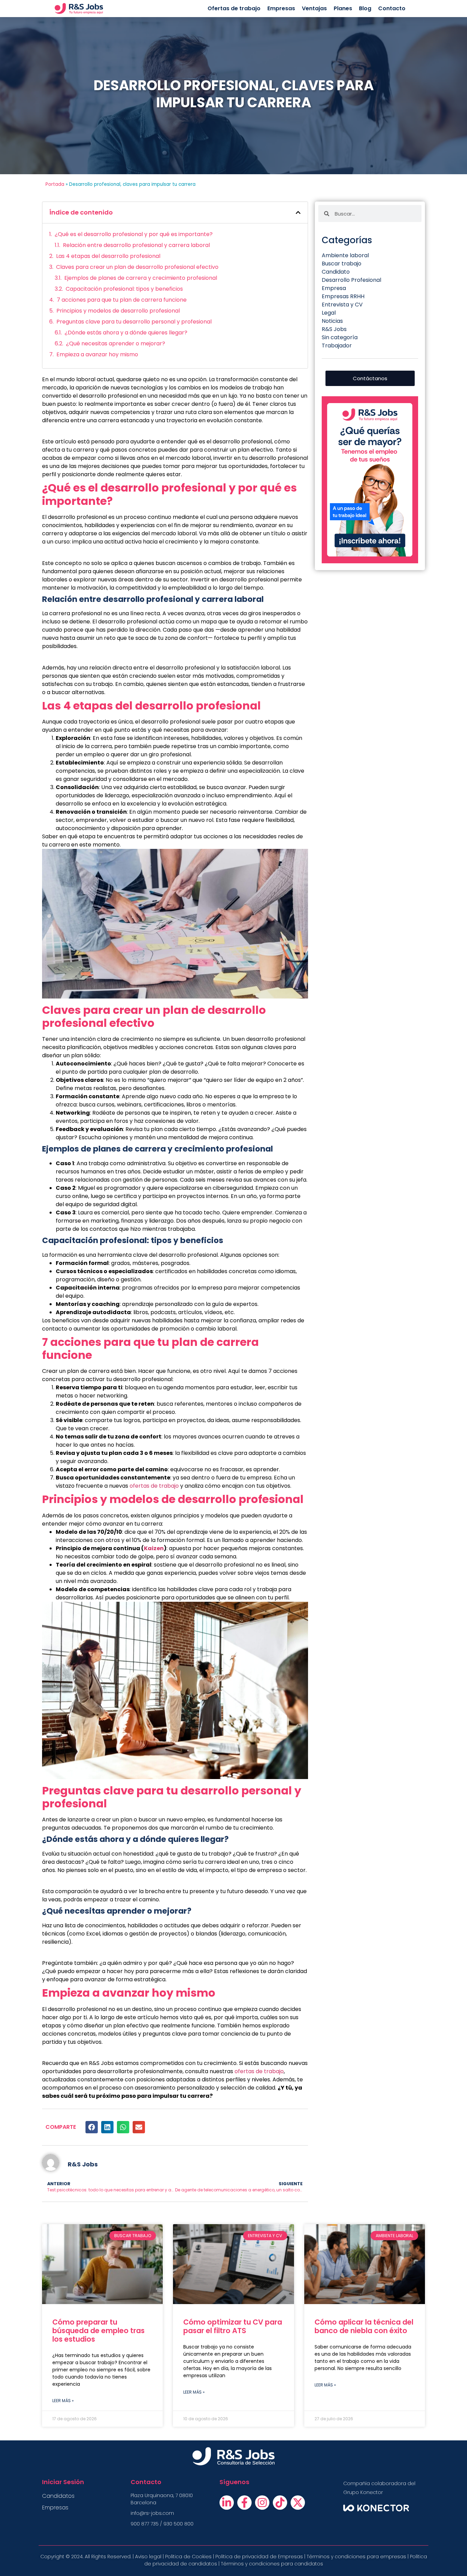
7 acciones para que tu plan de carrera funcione (122, 300)
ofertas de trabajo (154, 1486)
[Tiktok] (280, 2503)
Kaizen (154, 1548)
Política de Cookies (188, 2557)
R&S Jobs (334, 329)
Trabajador (337, 346)
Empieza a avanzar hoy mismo (97, 354)
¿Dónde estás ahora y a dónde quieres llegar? (126, 333)
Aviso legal (148, 2557)
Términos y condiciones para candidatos (272, 2564)
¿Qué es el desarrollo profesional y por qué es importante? (134, 234)
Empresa (334, 288)
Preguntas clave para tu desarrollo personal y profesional (134, 322)
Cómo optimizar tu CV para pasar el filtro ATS (233, 2326)
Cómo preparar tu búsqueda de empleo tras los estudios (98, 2331)
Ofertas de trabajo (234, 8)
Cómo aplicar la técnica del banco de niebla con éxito (364, 2326)
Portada (55, 184)
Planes (343, 8)
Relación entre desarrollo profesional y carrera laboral (136, 245)
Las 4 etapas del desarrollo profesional (108, 256)
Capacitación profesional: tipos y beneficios (124, 289)
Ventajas (314, 8)
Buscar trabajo (342, 264)
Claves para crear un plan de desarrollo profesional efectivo (137, 267)
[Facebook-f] (244, 2503)
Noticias (332, 321)
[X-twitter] (298, 2503)
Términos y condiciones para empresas (356, 2557)
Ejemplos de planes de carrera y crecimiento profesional (141, 278)
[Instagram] (262, 2503)
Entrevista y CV (342, 305)
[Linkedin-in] (227, 2503)
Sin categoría (340, 337)
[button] (298, 212)
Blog (365, 8)
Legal (329, 313)
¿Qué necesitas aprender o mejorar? (116, 343)
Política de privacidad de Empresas (259, 2557)
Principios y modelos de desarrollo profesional (118, 311)
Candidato (336, 272)
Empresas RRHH (343, 296)
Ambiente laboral (345, 255)
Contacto (392, 8)
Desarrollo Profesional (351, 280)
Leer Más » (63, 2401)
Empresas (281, 8)
